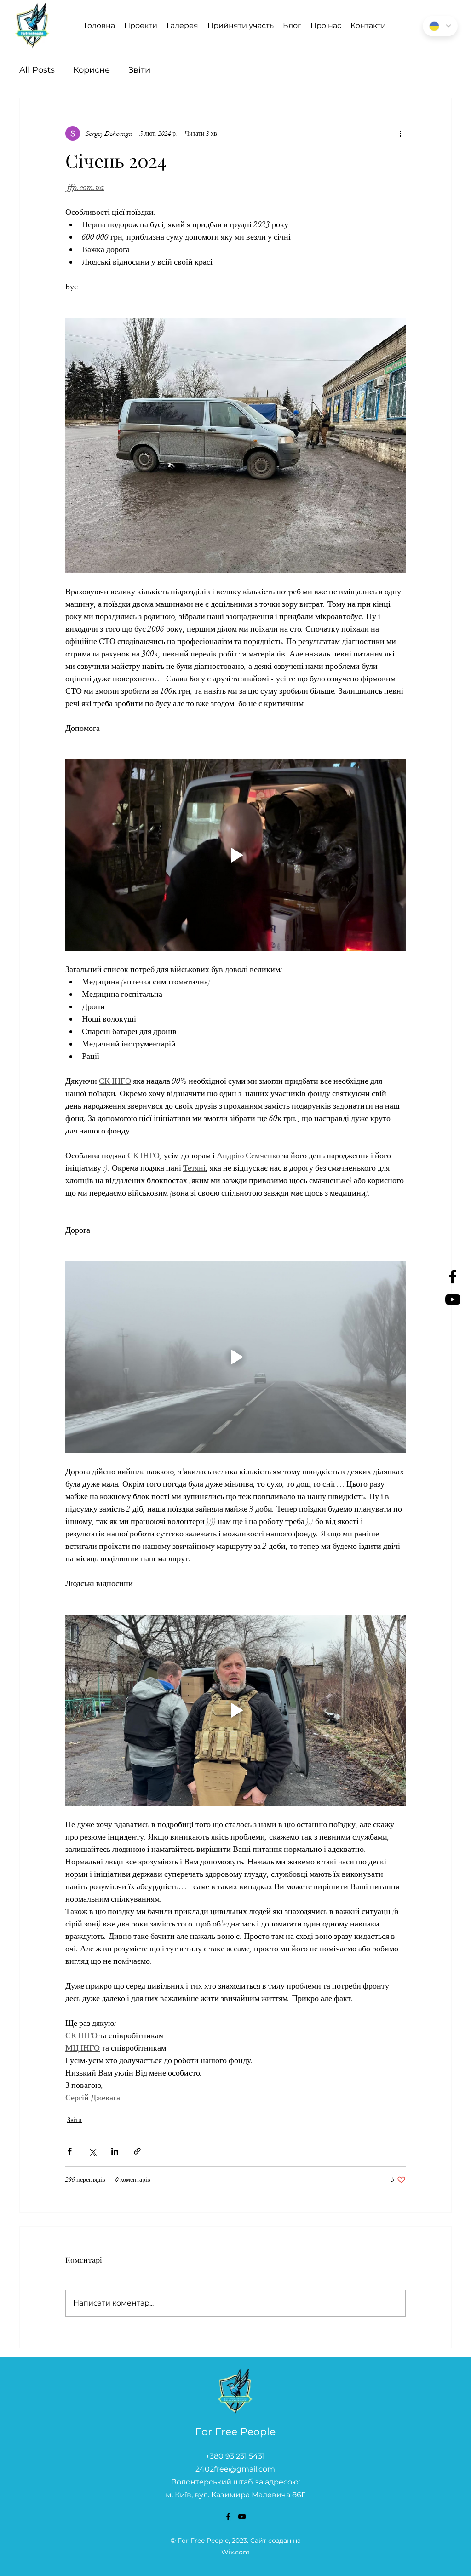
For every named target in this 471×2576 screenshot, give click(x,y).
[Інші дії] (400, 133)
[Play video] (235, 855)
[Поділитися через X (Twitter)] (92, 2151)
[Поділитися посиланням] (137, 2151)
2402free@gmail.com (235, 2469)
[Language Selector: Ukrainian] (440, 26)
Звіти (139, 70)
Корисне (92, 70)
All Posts (37, 70)
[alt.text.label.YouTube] (453, 1299)
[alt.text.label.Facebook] (453, 1276)
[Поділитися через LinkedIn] (115, 2151)
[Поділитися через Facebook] (70, 2151)
